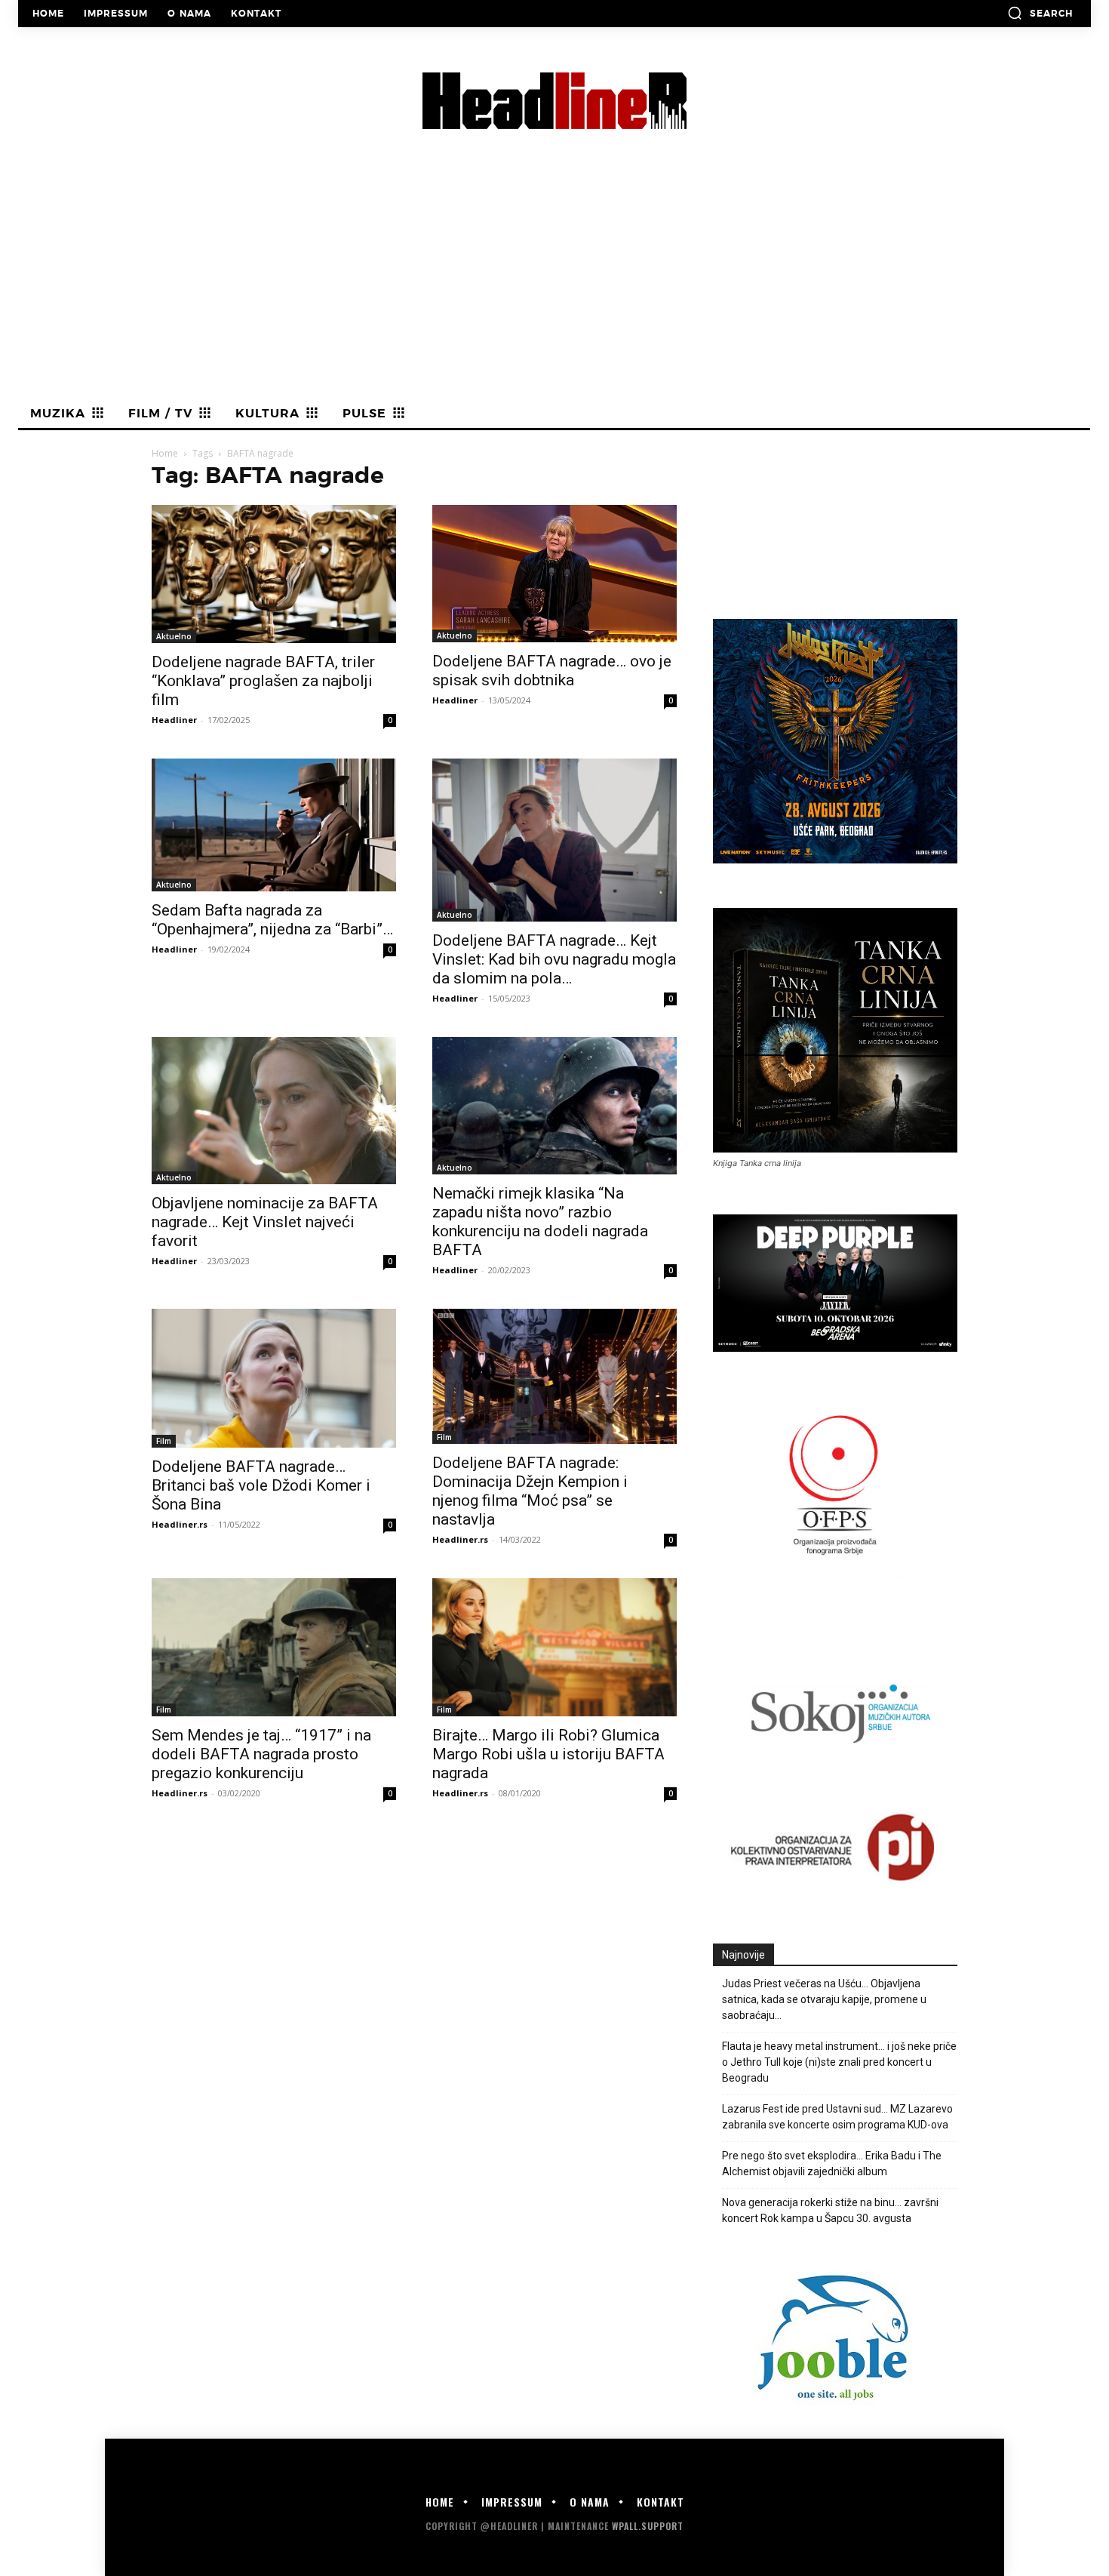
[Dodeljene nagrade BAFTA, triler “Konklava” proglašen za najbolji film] (274, 574)
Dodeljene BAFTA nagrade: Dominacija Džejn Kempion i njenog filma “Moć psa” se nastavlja (530, 1491)
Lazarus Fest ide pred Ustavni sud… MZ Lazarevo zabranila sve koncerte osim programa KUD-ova (837, 2117)
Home (165, 453)
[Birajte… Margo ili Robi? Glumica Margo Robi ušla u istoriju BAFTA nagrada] (554, 1647)
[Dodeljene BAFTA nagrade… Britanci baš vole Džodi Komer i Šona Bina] (274, 1378)
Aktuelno (174, 636)
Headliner (174, 720)
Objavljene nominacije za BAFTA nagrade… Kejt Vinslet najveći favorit (265, 1222)
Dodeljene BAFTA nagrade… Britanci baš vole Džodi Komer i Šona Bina (261, 1485)
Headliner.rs (180, 1524)
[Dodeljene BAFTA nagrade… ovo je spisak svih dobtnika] (554, 574)
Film (164, 1441)
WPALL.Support (648, 2526)
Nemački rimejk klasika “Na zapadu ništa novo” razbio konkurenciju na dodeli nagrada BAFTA (540, 1222)
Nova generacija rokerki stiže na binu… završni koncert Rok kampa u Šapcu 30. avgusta (830, 2210)
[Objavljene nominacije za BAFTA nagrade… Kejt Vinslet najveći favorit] (274, 1111)
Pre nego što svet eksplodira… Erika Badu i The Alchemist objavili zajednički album (832, 2164)
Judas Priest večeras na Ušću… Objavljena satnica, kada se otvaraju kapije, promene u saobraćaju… (824, 1999)
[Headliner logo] (554, 101)
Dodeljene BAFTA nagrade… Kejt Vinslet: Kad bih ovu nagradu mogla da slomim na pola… (554, 959)
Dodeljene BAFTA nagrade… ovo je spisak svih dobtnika (552, 671)
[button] (1040, 13)
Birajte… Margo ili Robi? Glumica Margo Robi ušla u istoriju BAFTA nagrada (548, 1754)
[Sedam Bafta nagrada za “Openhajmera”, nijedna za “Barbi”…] (274, 825)
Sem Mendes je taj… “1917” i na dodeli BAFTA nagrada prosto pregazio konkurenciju (261, 1754)
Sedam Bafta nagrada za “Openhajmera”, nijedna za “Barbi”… (272, 920)
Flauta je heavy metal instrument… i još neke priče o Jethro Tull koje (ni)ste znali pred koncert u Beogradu (839, 2062)
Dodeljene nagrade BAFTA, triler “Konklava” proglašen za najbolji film (263, 681)
